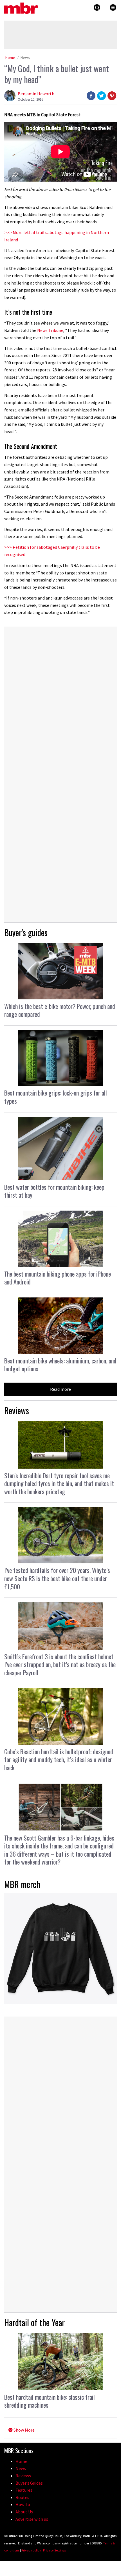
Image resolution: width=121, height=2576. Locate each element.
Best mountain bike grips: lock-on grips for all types (56, 1097)
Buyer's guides (26, 932)
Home (10, 58)
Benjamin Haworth (36, 94)
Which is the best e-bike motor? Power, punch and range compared (60, 1010)
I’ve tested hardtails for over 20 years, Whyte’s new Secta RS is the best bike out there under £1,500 (57, 1578)
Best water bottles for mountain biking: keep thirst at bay (54, 1191)
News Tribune (50, 330)
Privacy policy (31, 2550)
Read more (60, 1389)
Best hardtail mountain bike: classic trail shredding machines (50, 2401)
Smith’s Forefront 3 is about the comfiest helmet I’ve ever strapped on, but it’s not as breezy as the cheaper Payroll (60, 1664)
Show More (24, 2430)
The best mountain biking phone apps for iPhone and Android (58, 1278)
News (25, 58)
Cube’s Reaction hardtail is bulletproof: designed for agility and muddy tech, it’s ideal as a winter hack (59, 1759)
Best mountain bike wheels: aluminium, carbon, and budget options (60, 1365)
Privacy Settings (54, 2550)
